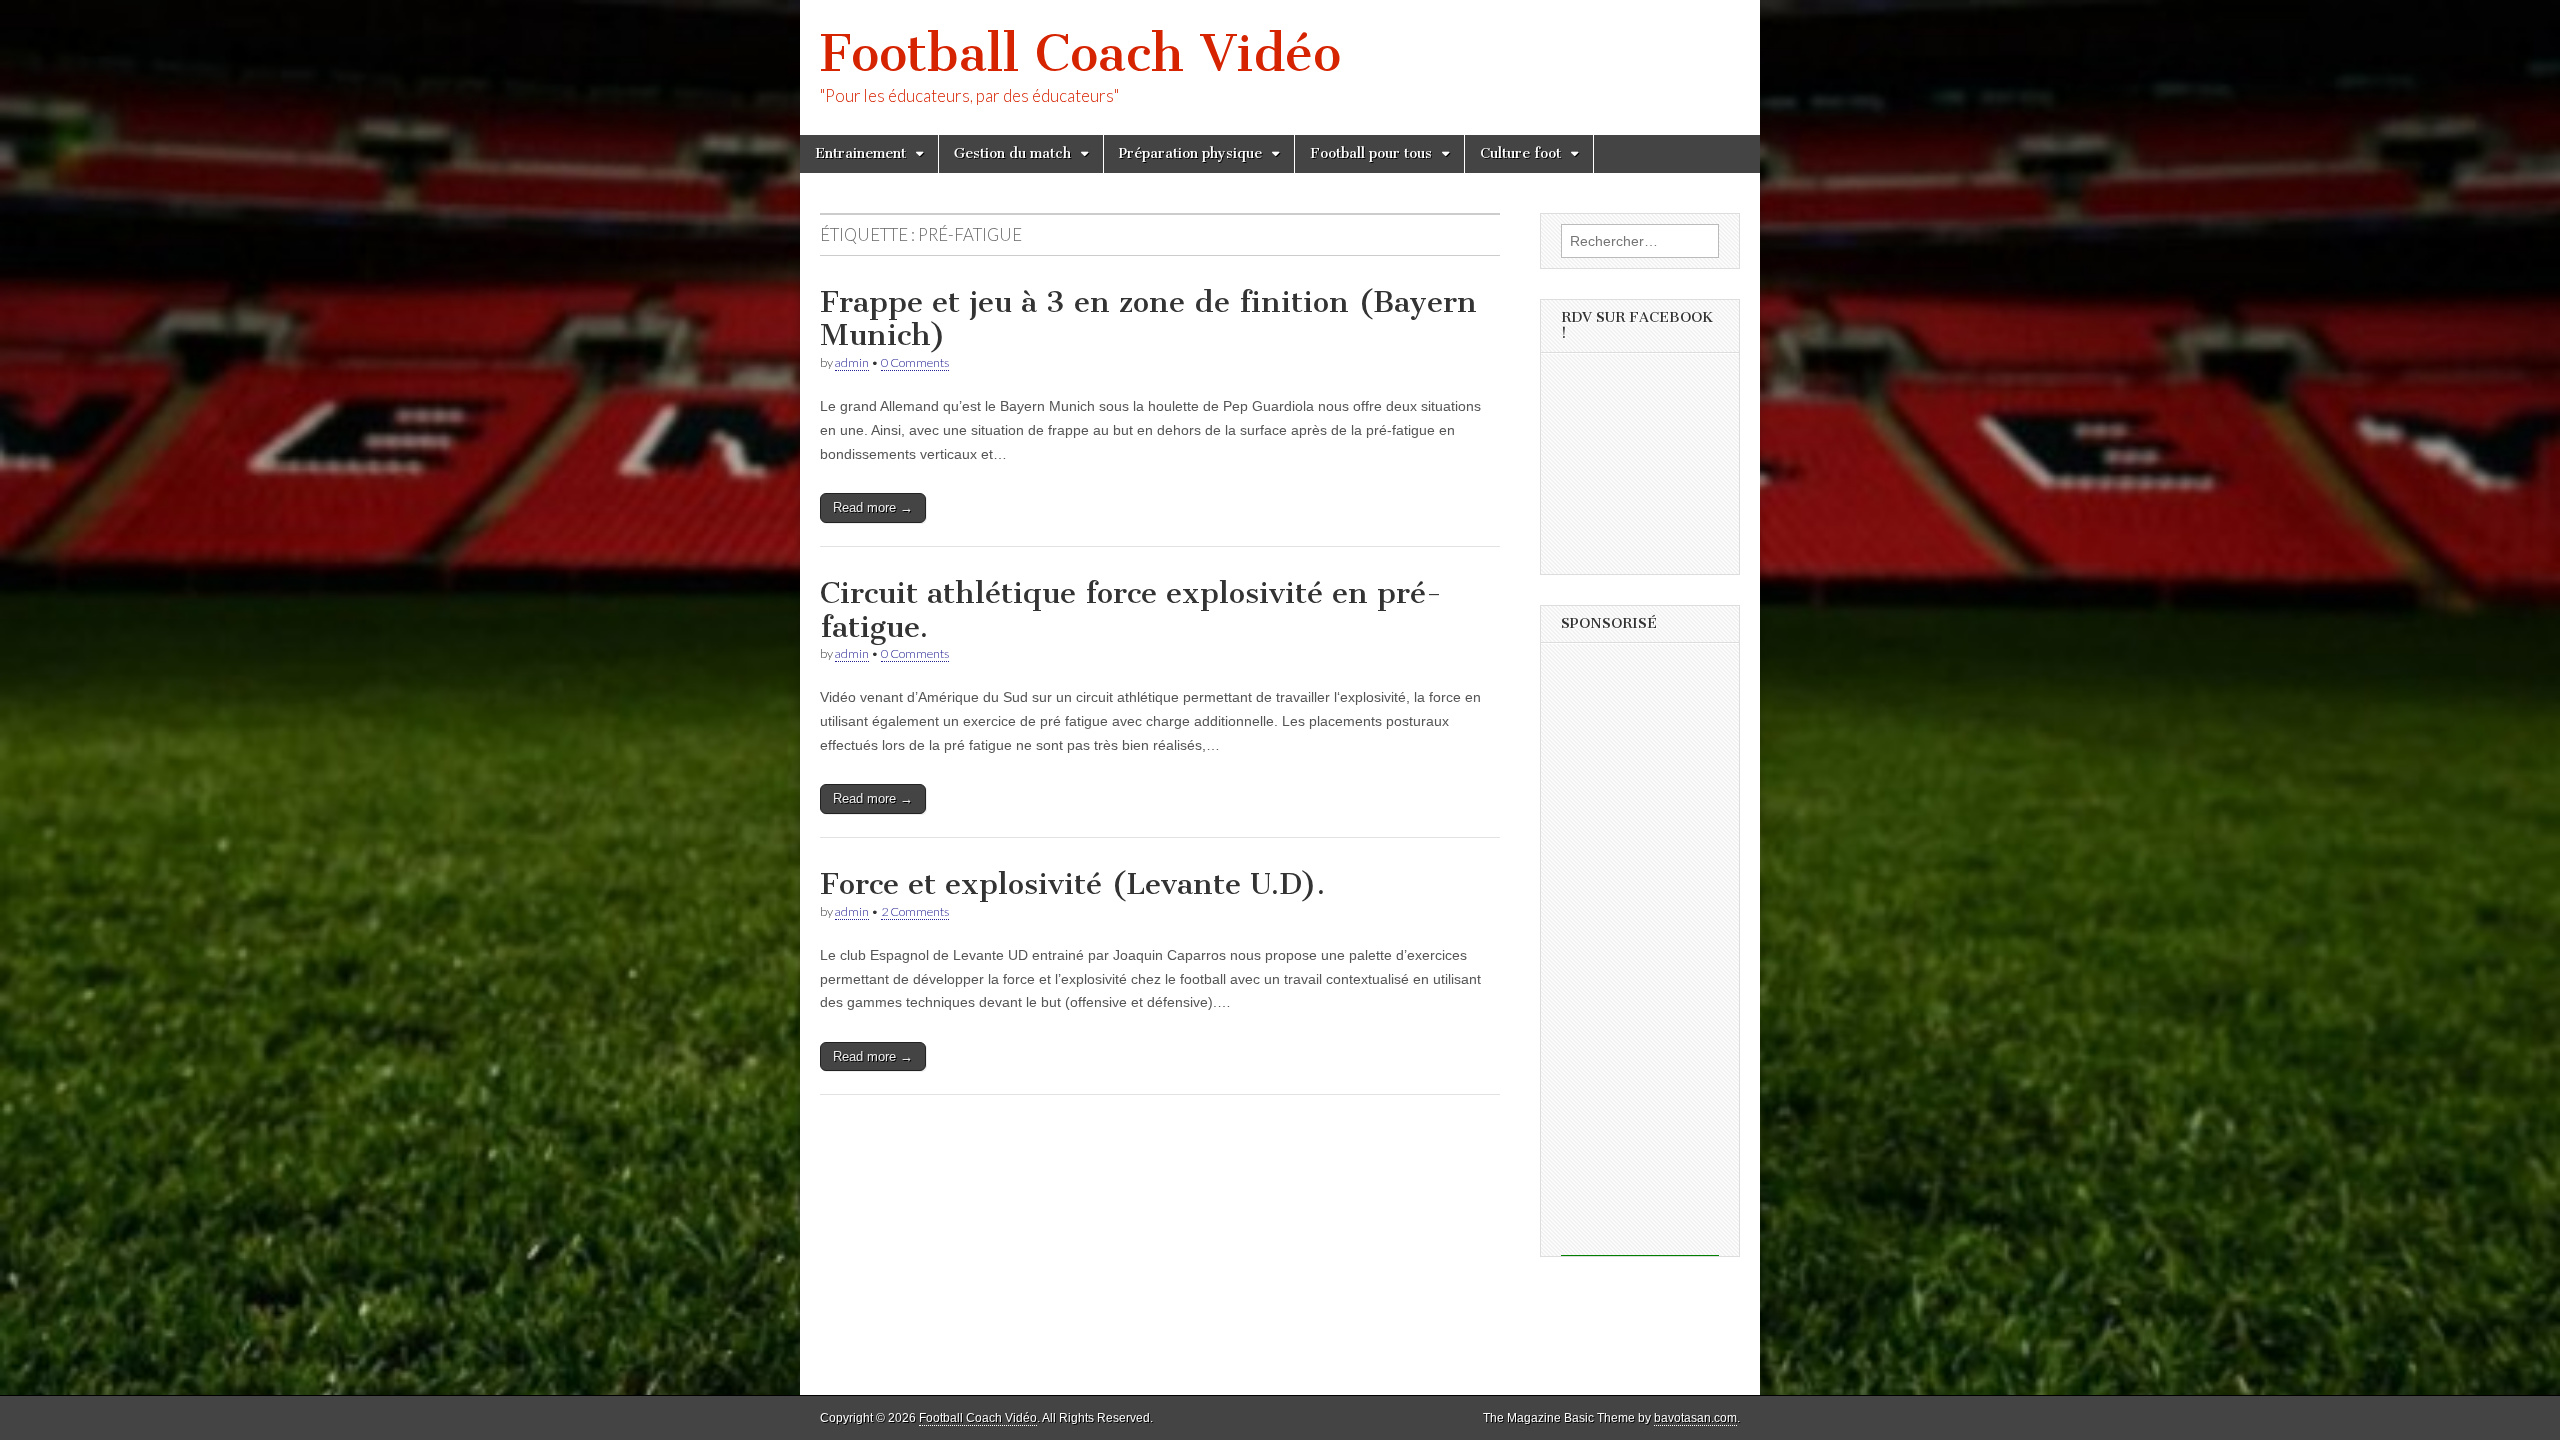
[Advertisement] (1640, 956)
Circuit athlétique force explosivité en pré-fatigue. (1131, 610)
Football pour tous (1371, 153)
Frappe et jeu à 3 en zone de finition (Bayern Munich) (1148, 319)
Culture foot (1520, 153)
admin (852, 362)
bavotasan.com (1695, 1418)
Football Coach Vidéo (1080, 53)
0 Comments (915, 362)
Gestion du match (1012, 153)
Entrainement (860, 153)
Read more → (873, 507)
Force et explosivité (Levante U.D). (1072, 884)
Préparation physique (1190, 153)
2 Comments (915, 911)
